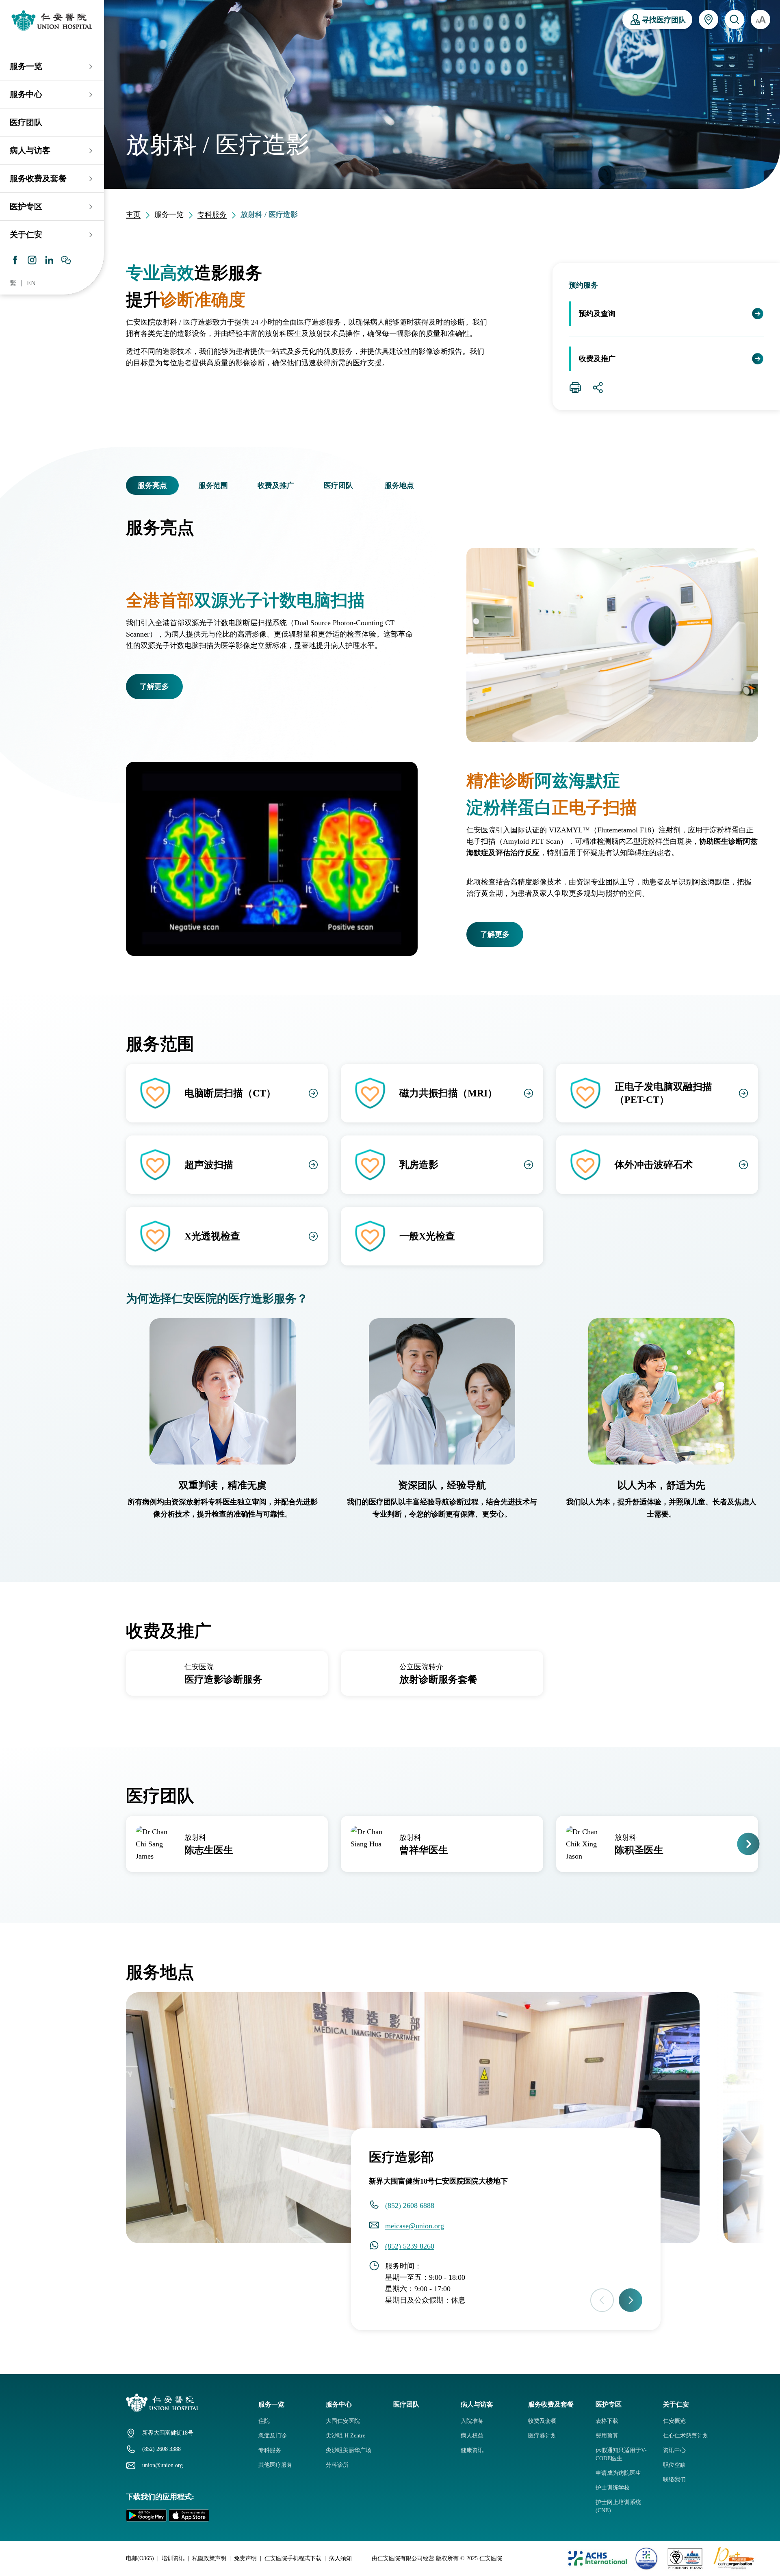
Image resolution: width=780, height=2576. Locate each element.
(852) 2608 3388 (161, 2449)
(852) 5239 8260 (410, 2246)
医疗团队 (26, 122)
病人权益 (472, 2436)
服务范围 (213, 485)
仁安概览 (674, 2421)
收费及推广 (597, 359)
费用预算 (607, 2436)
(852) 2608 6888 (410, 2206)
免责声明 (245, 2558)
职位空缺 (674, 2465)
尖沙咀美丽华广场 (349, 2450)
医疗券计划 (542, 2436)
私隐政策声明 (209, 2558)
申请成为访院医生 (618, 2473)
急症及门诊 (273, 2436)
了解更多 (154, 687)
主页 (133, 214)
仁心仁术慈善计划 (686, 2436)
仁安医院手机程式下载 (293, 2558)
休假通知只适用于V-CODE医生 (621, 2454)
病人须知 (340, 2558)
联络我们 (674, 2480)
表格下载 (607, 2421)
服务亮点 (152, 485)
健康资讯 (472, 2450)
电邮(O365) (140, 2558)
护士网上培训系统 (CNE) (618, 2506)
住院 (264, 2421)
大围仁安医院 (343, 2421)
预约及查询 (597, 314)
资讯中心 (674, 2450)
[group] (227, 1673)
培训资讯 (173, 2558)
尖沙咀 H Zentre (346, 2436)
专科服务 (212, 214)
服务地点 (399, 485)
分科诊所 (337, 2465)
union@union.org (162, 2465)
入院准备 (472, 2421)
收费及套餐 (542, 2421)
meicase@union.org (415, 2226)
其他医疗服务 (275, 2465)
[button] (131, 485)
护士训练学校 (613, 2488)
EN (31, 283)
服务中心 (26, 94)
